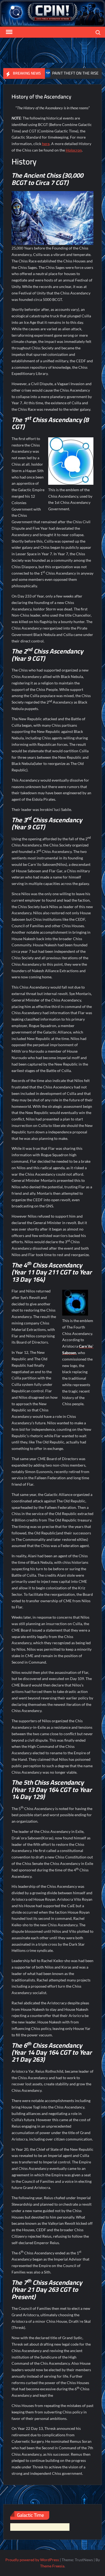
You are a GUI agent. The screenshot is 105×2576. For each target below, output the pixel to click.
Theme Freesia (52, 2566)
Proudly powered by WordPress (32, 2560)
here (46, 144)
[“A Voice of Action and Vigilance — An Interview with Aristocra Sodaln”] (84, 73)
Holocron (74, 150)
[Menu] (9, 32)
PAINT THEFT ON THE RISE (50, 73)
